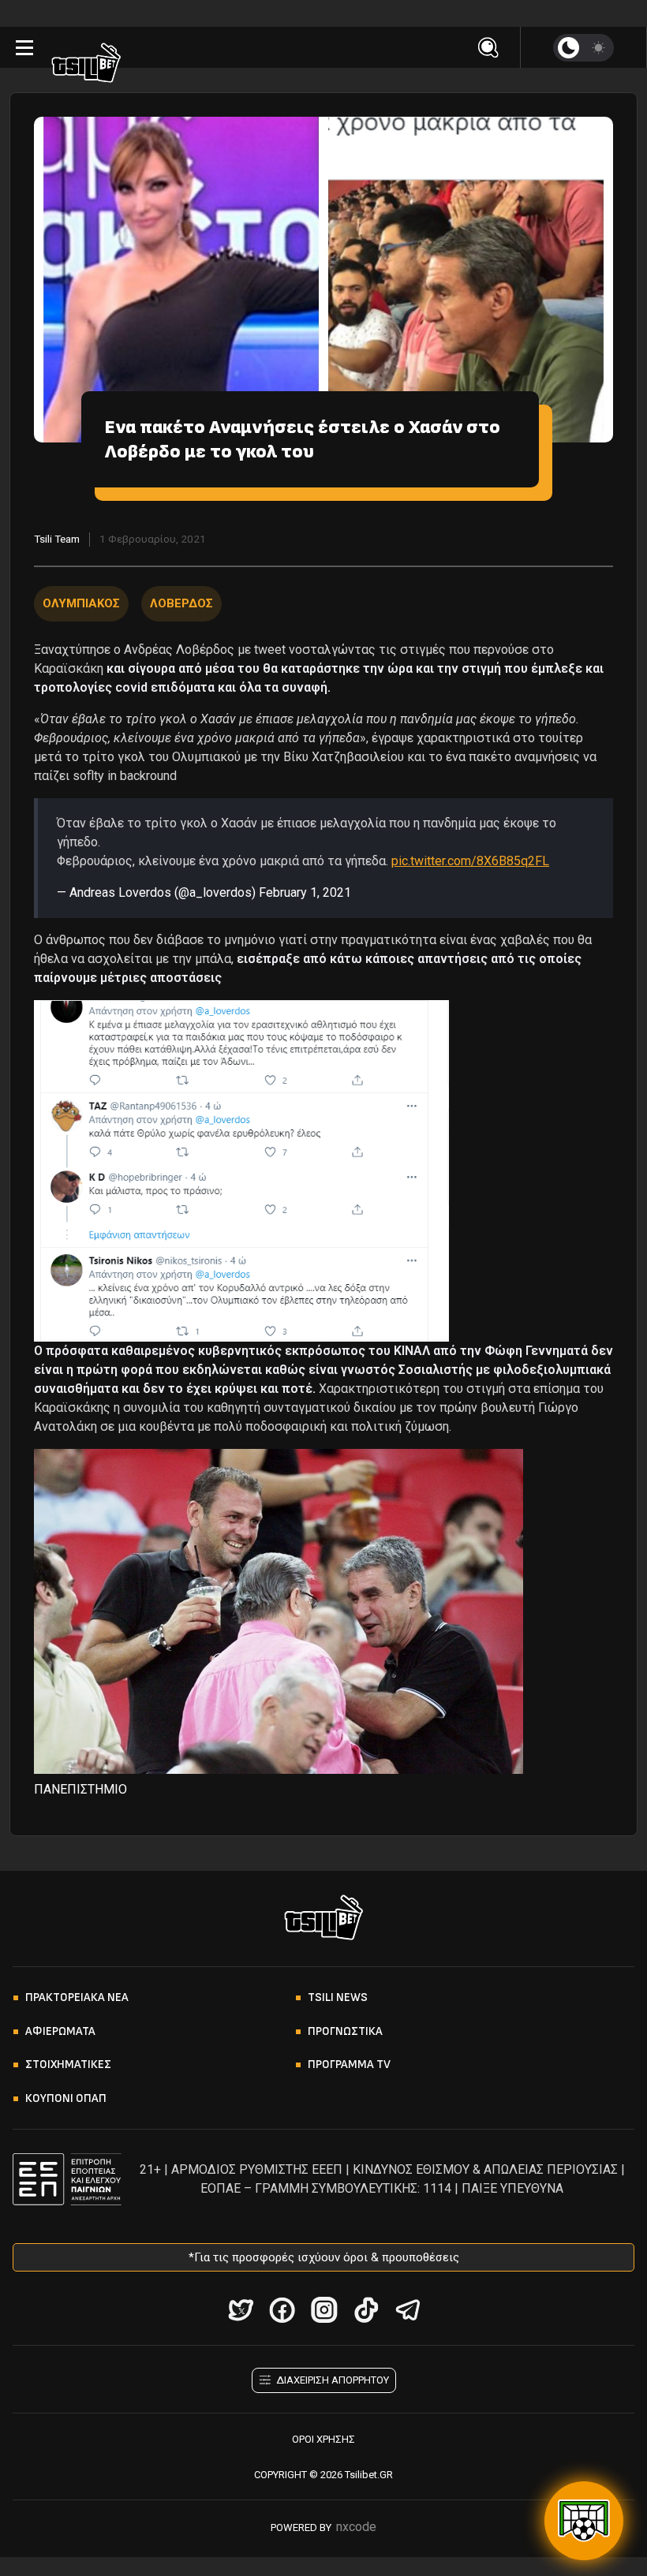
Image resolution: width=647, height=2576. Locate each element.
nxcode (356, 2527)
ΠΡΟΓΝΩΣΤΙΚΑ (345, 2031)
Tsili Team (57, 539)
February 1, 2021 (305, 892)
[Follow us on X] (240, 2310)
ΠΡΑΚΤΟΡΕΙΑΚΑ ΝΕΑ (77, 1997)
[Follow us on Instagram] (324, 2310)
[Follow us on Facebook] (282, 2310)
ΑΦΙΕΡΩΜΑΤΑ (60, 2031)
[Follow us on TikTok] (366, 2310)
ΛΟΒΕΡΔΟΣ (181, 603)
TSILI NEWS (338, 1997)
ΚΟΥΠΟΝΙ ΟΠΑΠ (66, 2098)
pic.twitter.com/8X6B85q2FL (470, 861)
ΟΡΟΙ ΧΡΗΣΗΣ (323, 2439)
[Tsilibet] (86, 65)
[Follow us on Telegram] (408, 2310)
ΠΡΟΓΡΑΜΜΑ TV (349, 2065)
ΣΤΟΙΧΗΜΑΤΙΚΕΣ (68, 2065)
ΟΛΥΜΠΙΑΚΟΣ (81, 603)
